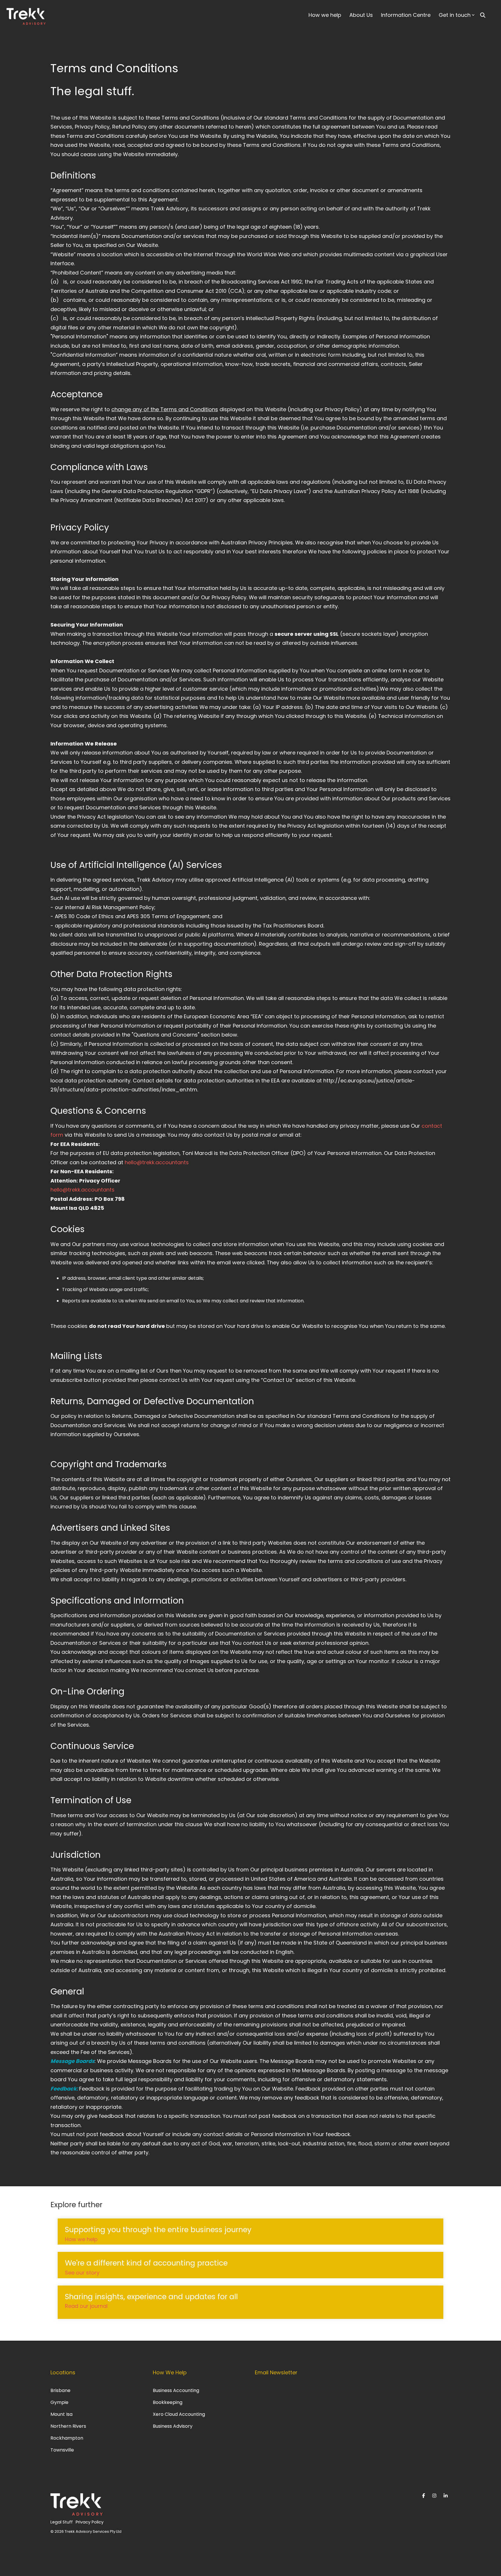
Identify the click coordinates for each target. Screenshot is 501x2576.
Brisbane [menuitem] (60, 2390)
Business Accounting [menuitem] (176, 2390)
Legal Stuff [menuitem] (62, 2522)
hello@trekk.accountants (157, 1162)
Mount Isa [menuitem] (61, 2414)
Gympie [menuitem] (59, 2402)
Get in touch (455, 15)
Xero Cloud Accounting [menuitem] (179, 2414)
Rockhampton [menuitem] (67, 2438)
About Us (361, 15)
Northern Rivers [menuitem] (68, 2426)
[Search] (483, 15)
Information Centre (406, 15)
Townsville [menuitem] (62, 2450)
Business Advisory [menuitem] (173, 2426)
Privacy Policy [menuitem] (90, 2522)
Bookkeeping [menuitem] (168, 2402)
